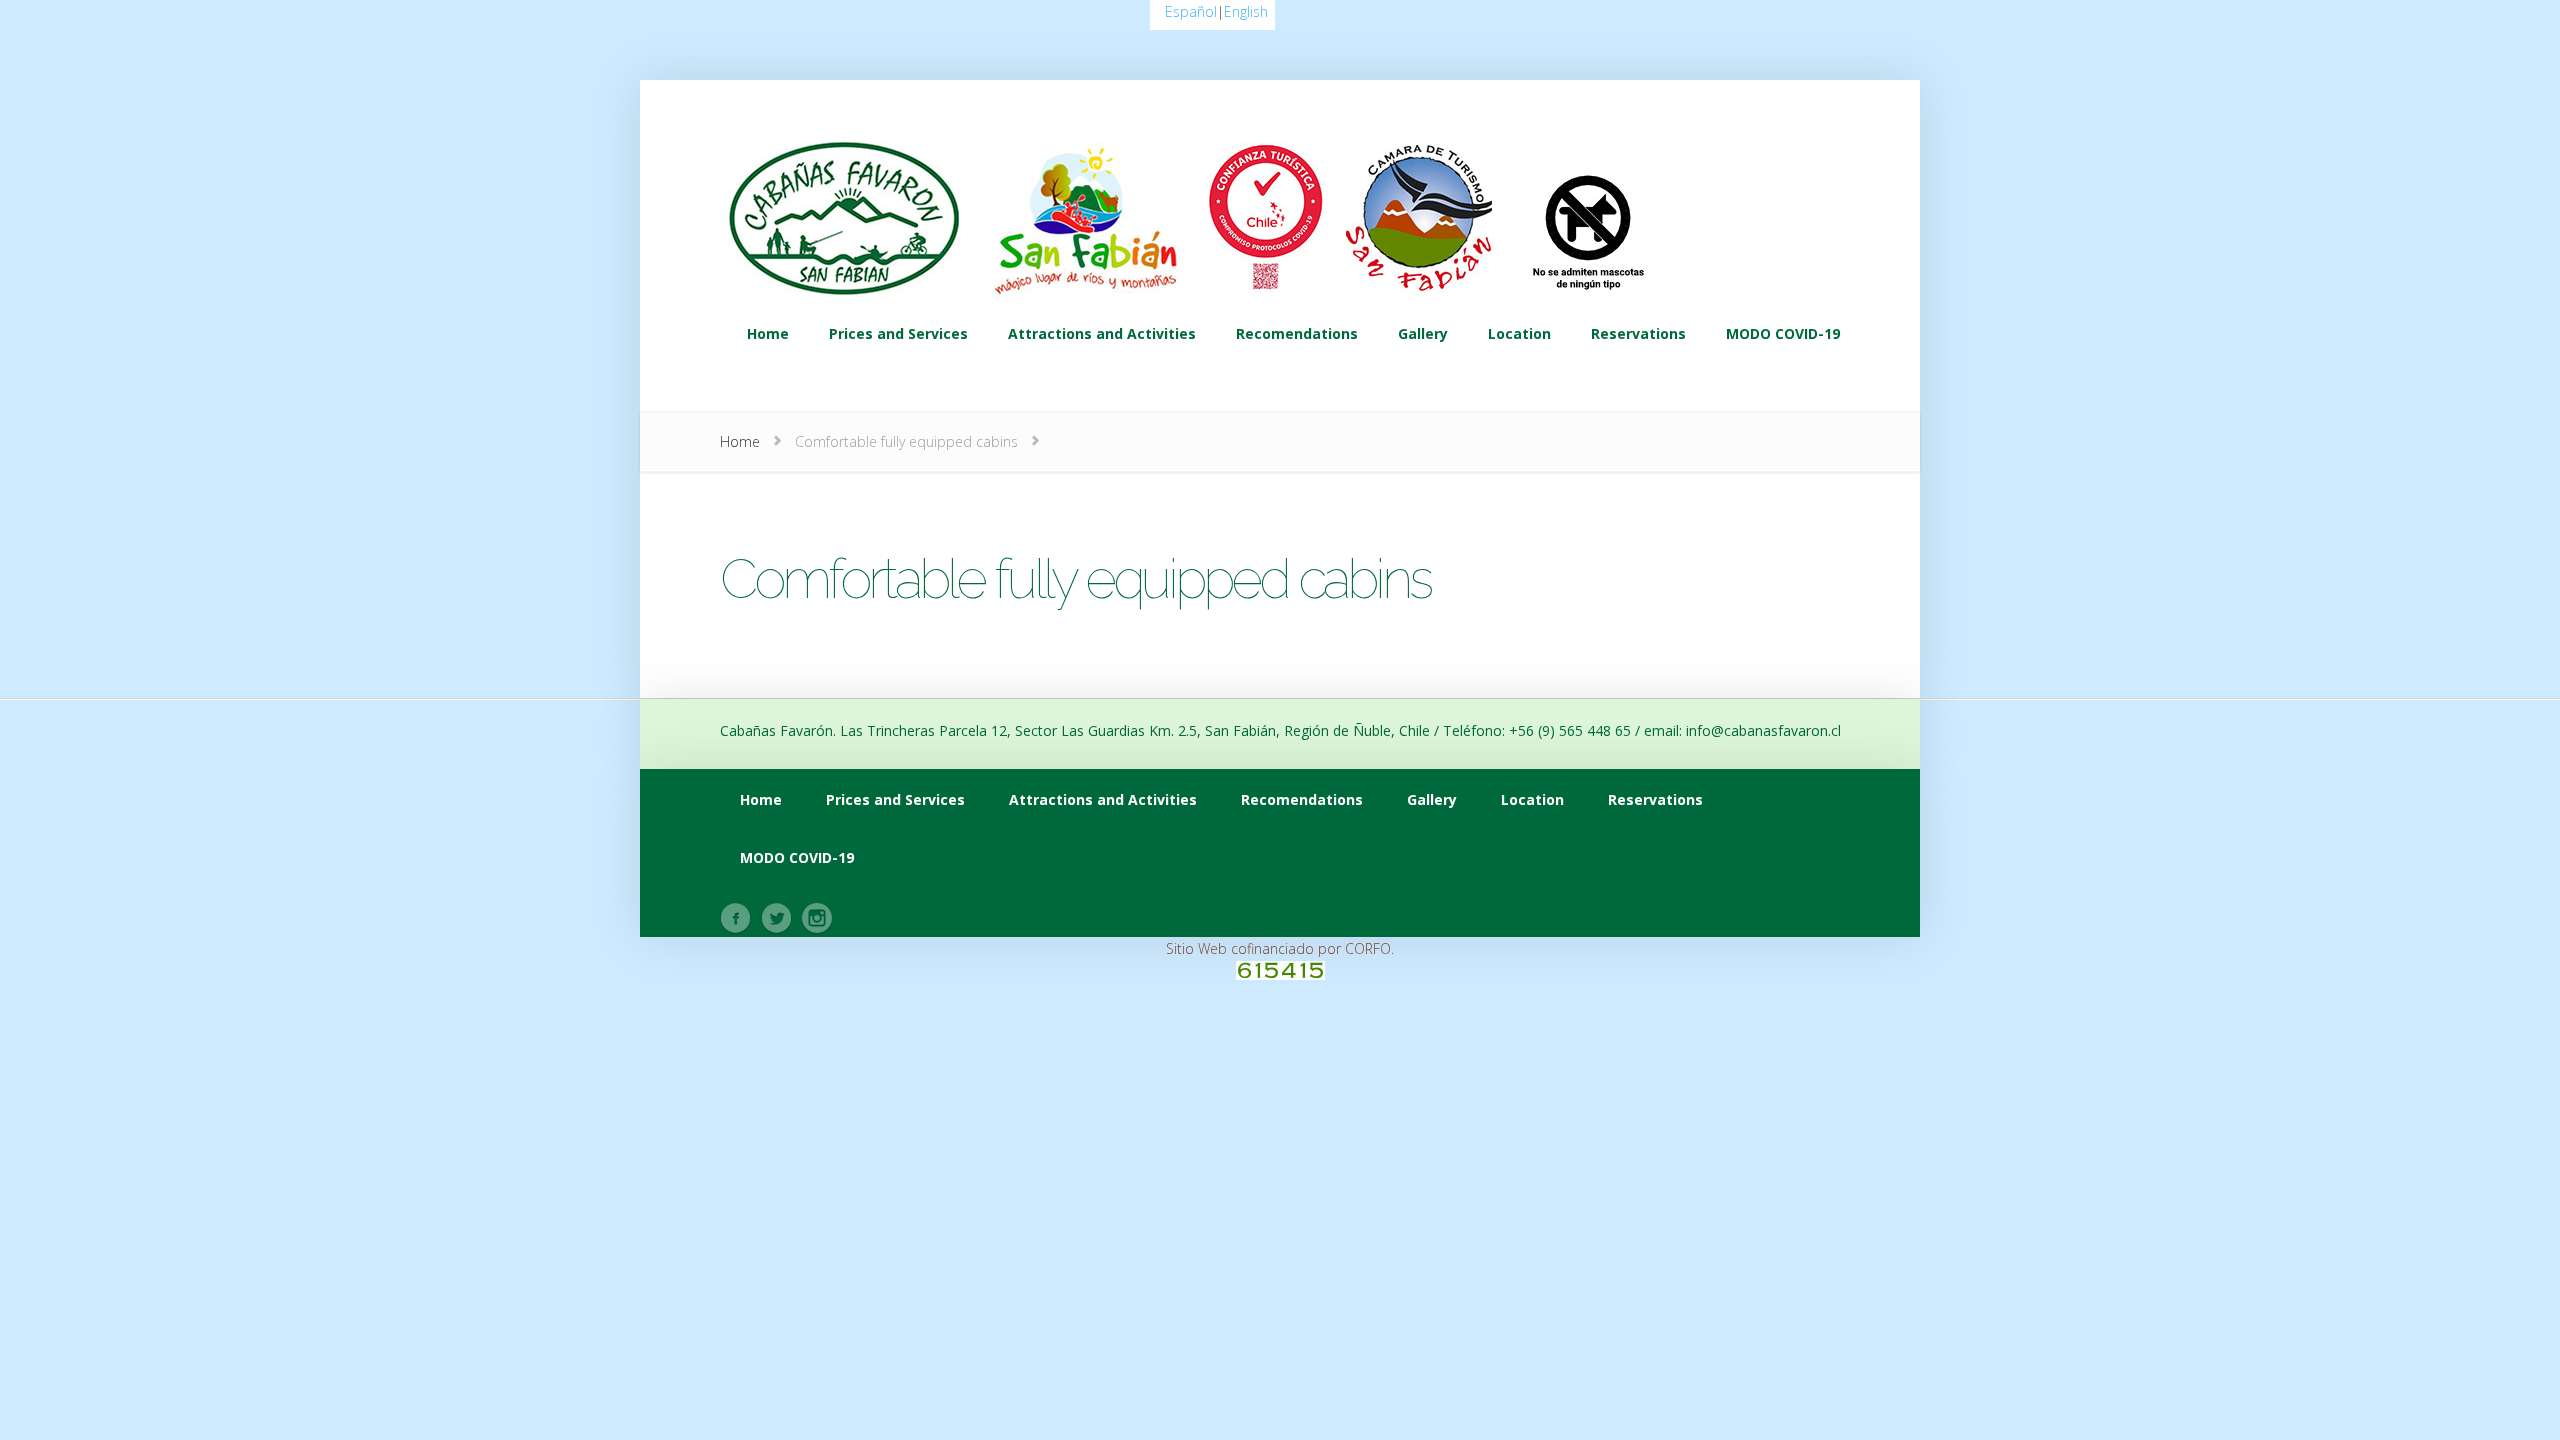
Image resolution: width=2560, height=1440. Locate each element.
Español (1191, 11)
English (1246, 11)
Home (740, 441)
